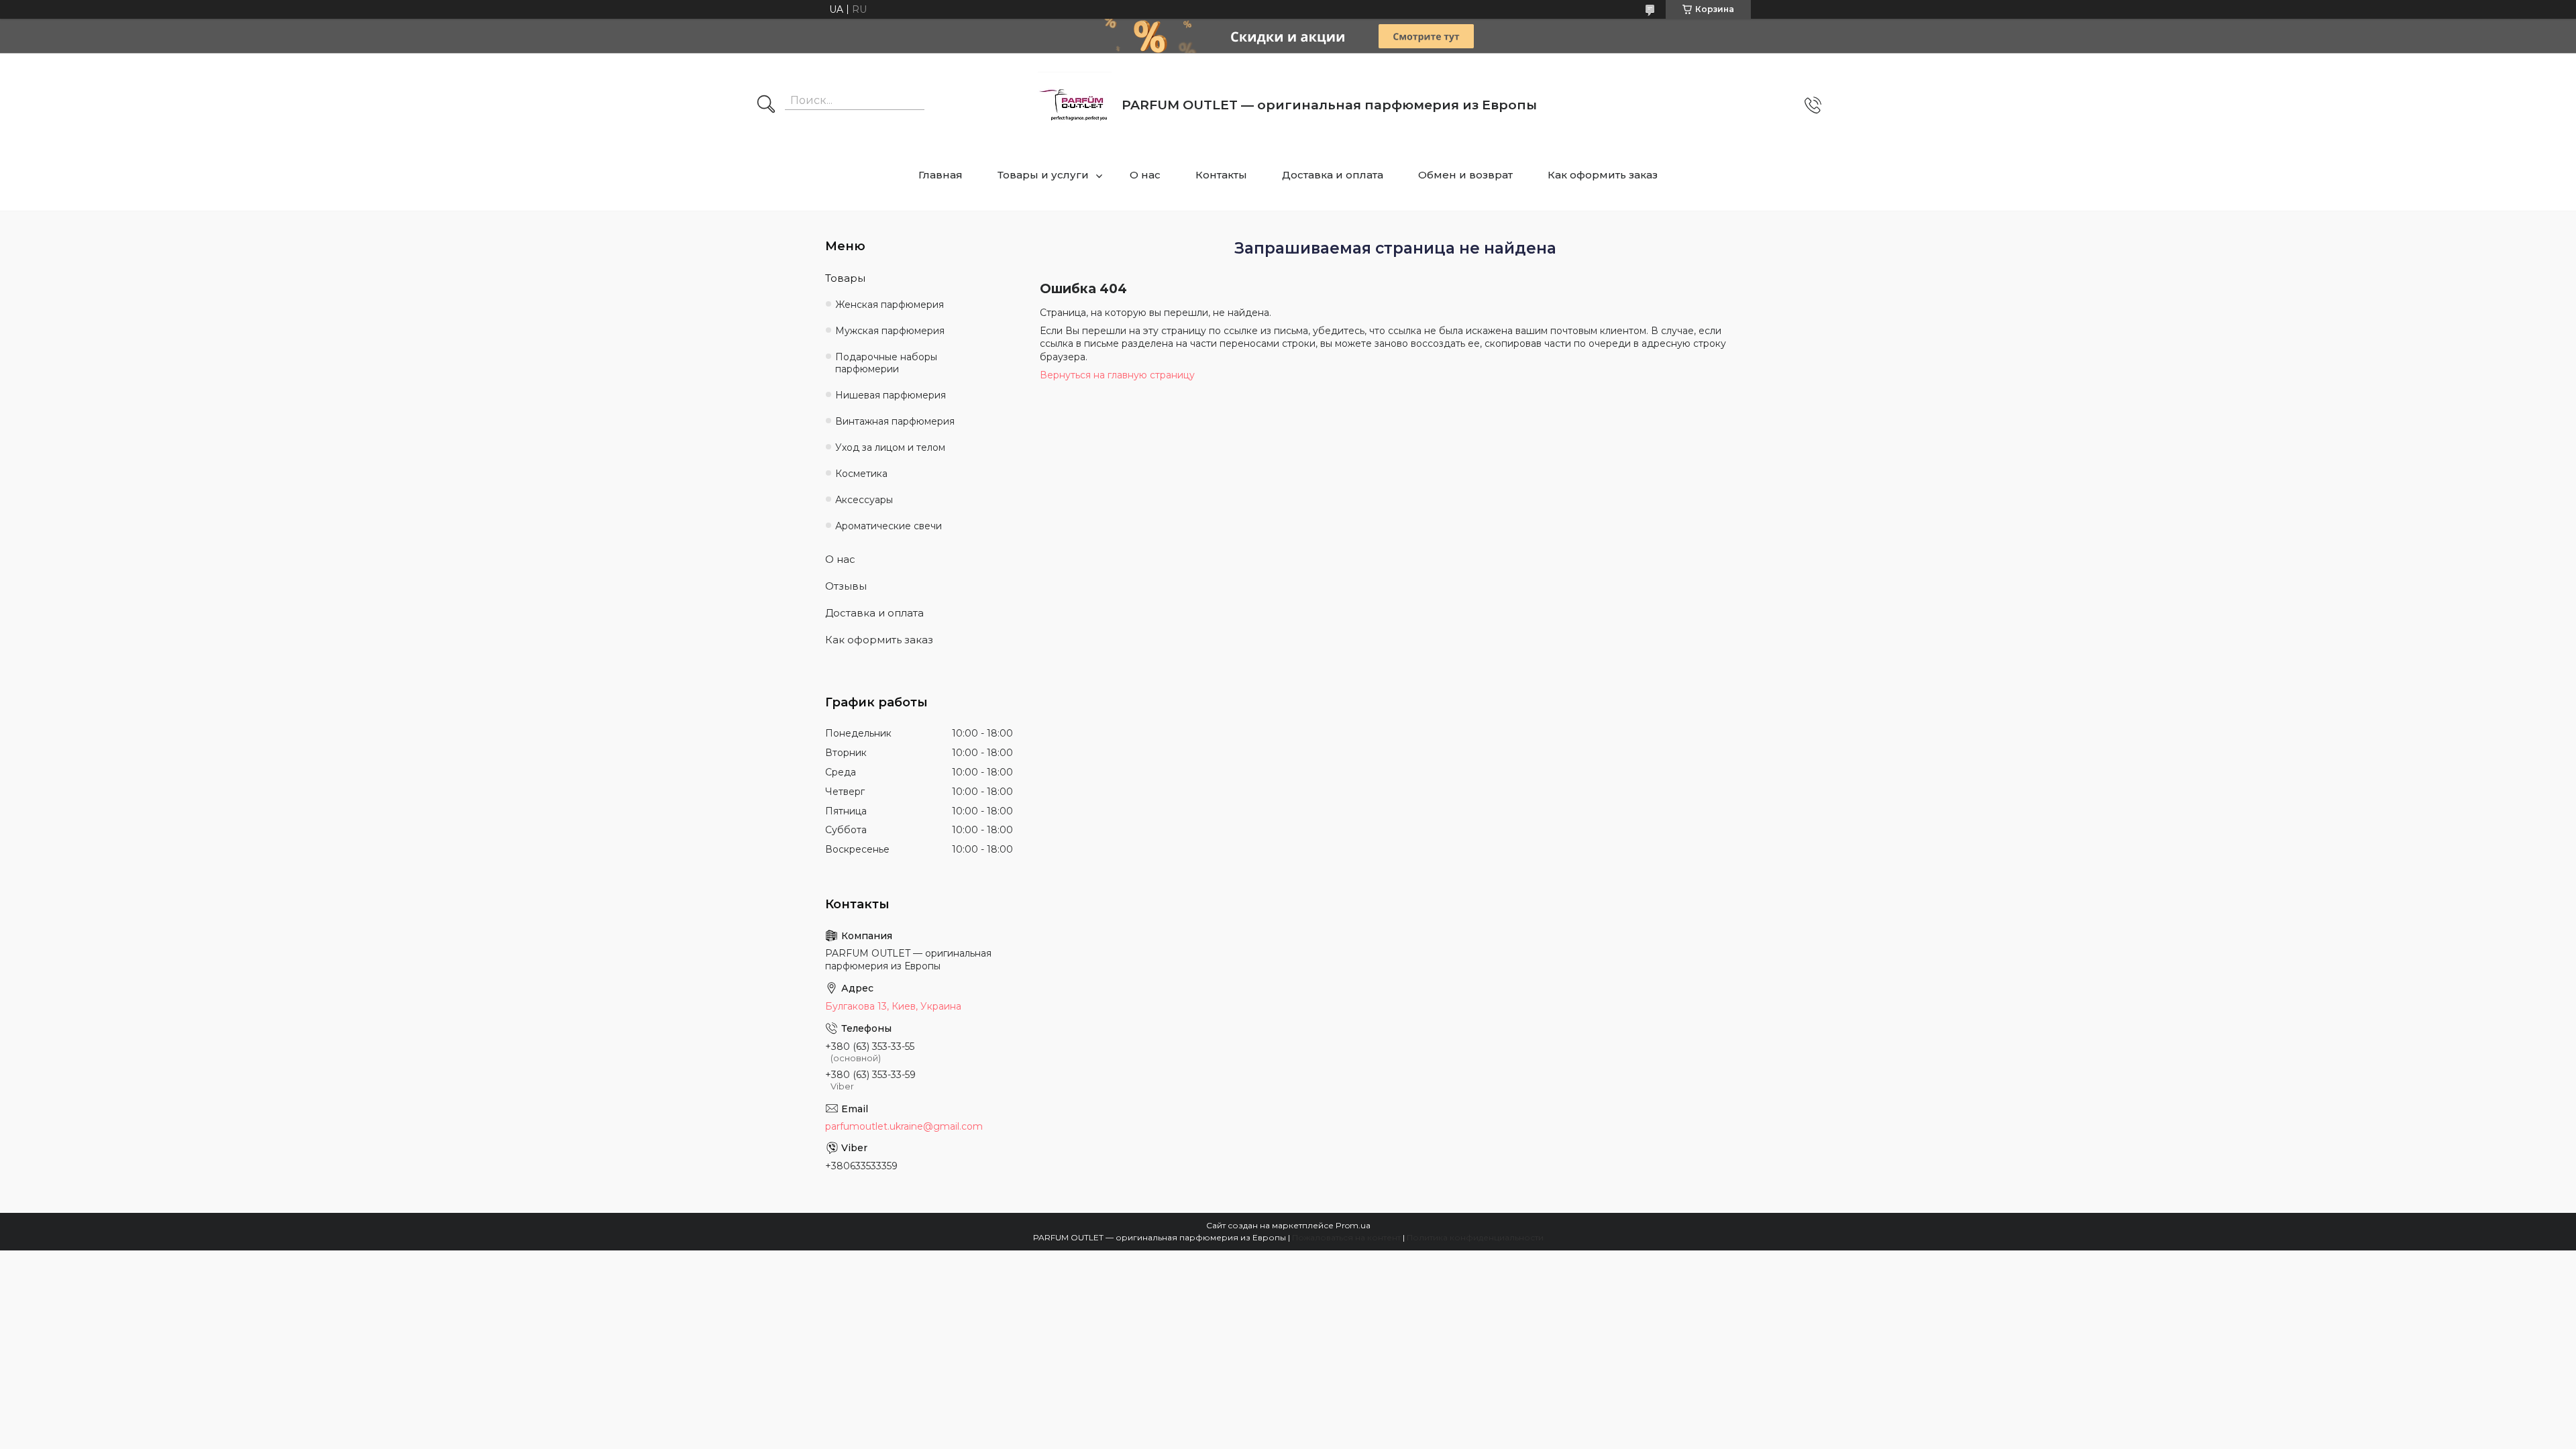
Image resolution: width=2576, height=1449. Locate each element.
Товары (845, 278)
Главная (941, 175)
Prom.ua (1353, 1225)
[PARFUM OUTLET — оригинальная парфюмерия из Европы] (1075, 105)
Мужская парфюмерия (890, 331)
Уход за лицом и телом (890, 447)
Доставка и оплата (1333, 175)
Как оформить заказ (1603, 175)
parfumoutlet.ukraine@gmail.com (904, 1126)
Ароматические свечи (889, 526)
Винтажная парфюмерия (895, 421)
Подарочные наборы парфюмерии (886, 363)
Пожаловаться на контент (1346, 1237)
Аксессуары (864, 500)
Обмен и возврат (1465, 175)
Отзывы (846, 586)
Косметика (861, 474)
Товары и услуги (1043, 175)
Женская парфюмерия (890, 305)
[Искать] (766, 105)
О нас (1145, 175)
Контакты (1221, 175)
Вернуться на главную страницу (1117, 375)
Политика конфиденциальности (1475, 1237)
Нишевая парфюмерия (891, 395)
